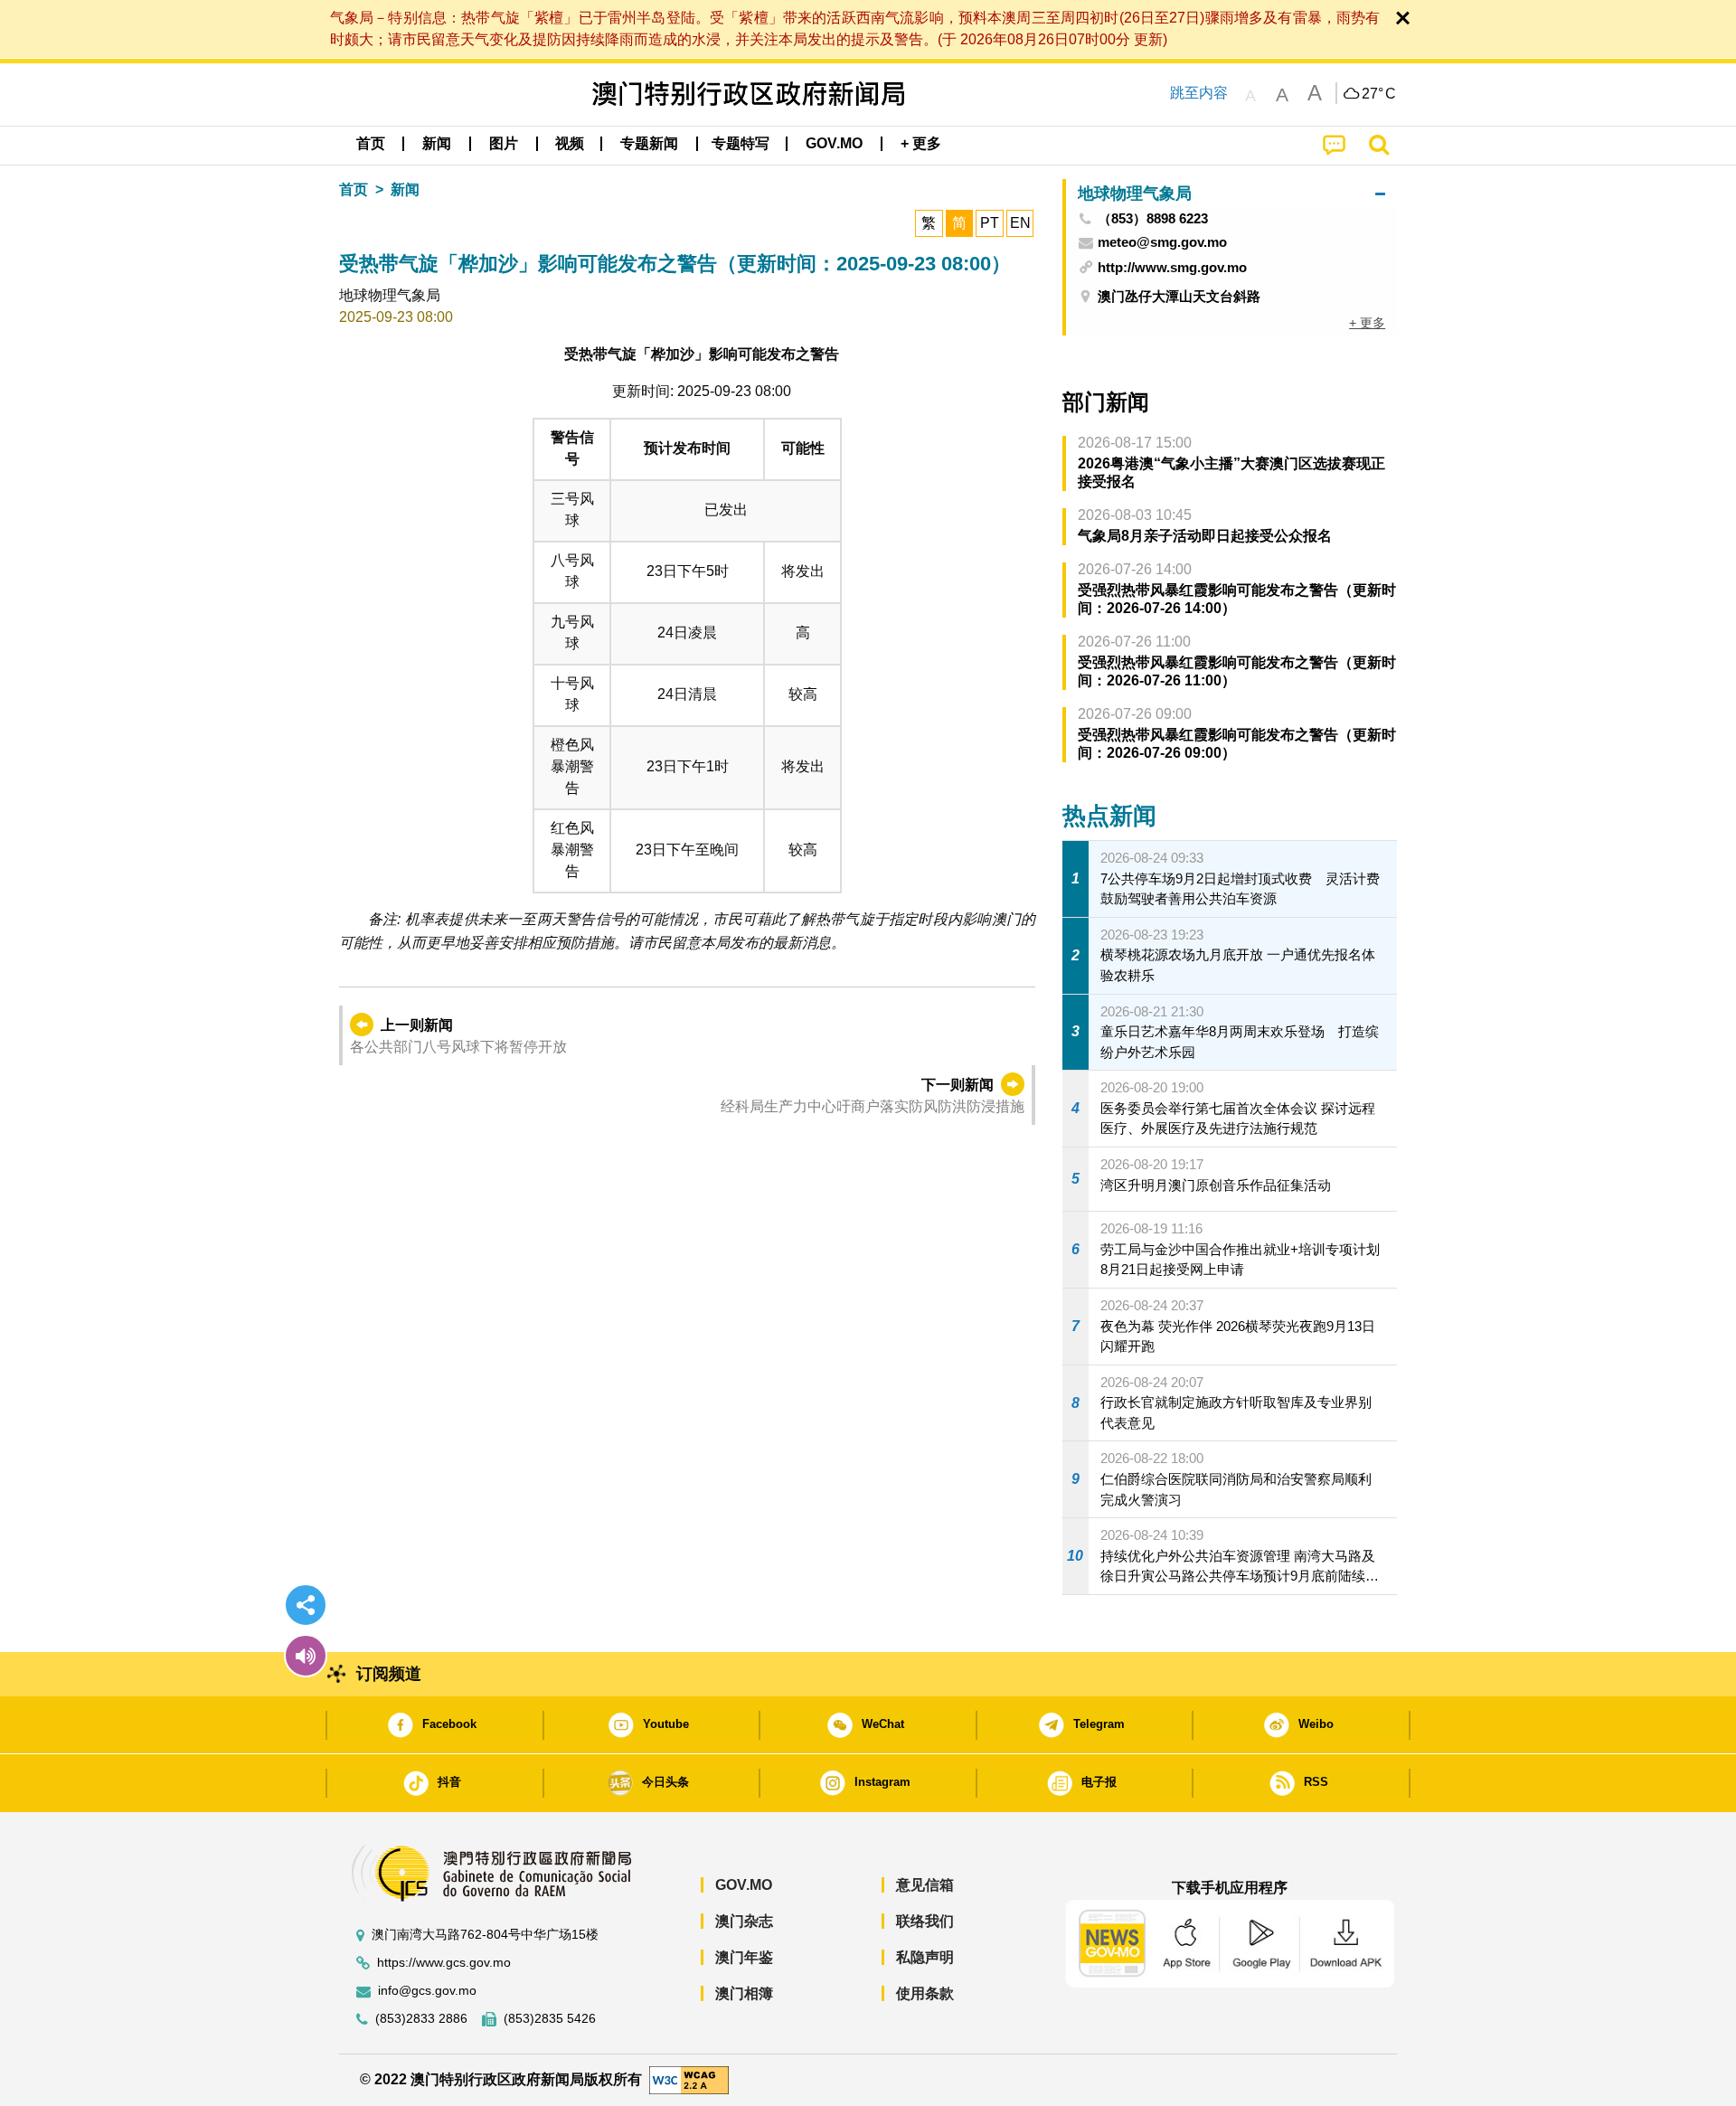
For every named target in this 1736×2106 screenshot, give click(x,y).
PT (990, 223)
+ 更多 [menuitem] (1367, 323)
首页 (354, 189)
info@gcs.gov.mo (427, 1991)
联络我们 (925, 1921)
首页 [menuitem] (371, 143)
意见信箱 (925, 1885)
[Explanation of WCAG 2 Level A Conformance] (689, 2079)
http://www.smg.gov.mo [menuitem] (1172, 267)
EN (1020, 223)
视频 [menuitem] (570, 143)
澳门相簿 (744, 1993)
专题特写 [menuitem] (741, 143)
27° (1379, 94)
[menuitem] (437, 144)
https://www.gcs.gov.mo (444, 1963)
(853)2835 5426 (550, 2019)
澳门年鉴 (744, 1957)
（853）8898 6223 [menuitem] (1153, 219)
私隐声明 (925, 1957)
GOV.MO (744, 1885)
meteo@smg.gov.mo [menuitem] (1162, 242)
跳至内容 (1199, 93)
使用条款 (925, 1993)
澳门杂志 (744, 1921)
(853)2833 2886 (421, 2019)
